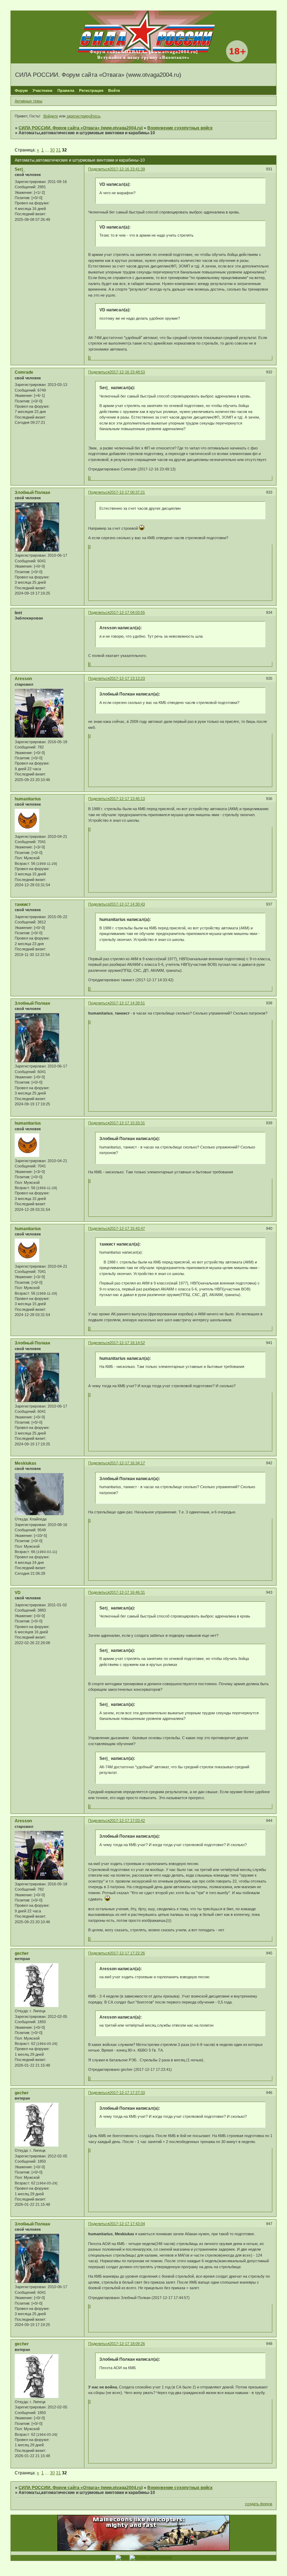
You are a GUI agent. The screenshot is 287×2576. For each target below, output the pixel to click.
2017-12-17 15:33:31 (127, 1123)
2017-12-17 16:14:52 (127, 1343)
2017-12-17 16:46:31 (127, 1592)
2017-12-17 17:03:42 (127, 1821)
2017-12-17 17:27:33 (127, 2093)
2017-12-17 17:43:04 (127, 2224)
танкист (23, 904)
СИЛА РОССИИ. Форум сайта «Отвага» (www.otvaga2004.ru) (81, 128)
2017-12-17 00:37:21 (127, 492)
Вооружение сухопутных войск (180, 128)
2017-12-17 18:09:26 (127, 2344)
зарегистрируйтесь (83, 116)
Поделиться (99, 169)
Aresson (23, 679)
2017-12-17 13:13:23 (127, 678)
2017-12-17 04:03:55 (127, 612)
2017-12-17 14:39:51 (127, 1003)
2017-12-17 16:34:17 (127, 1463)
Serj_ (20, 169)
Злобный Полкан (32, 493)
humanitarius (28, 799)
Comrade (24, 372)
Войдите (51, 116)
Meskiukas (26, 1463)
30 (52, 150)
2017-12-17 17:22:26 (127, 1953)
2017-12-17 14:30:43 (127, 904)
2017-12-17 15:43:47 (127, 1228)
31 (58, 150)
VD (18, 1593)
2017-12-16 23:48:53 (127, 372)
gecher (22, 1953)
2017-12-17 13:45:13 (127, 799)
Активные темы (29, 101)
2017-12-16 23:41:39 (127, 169)
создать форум (259, 2504)
